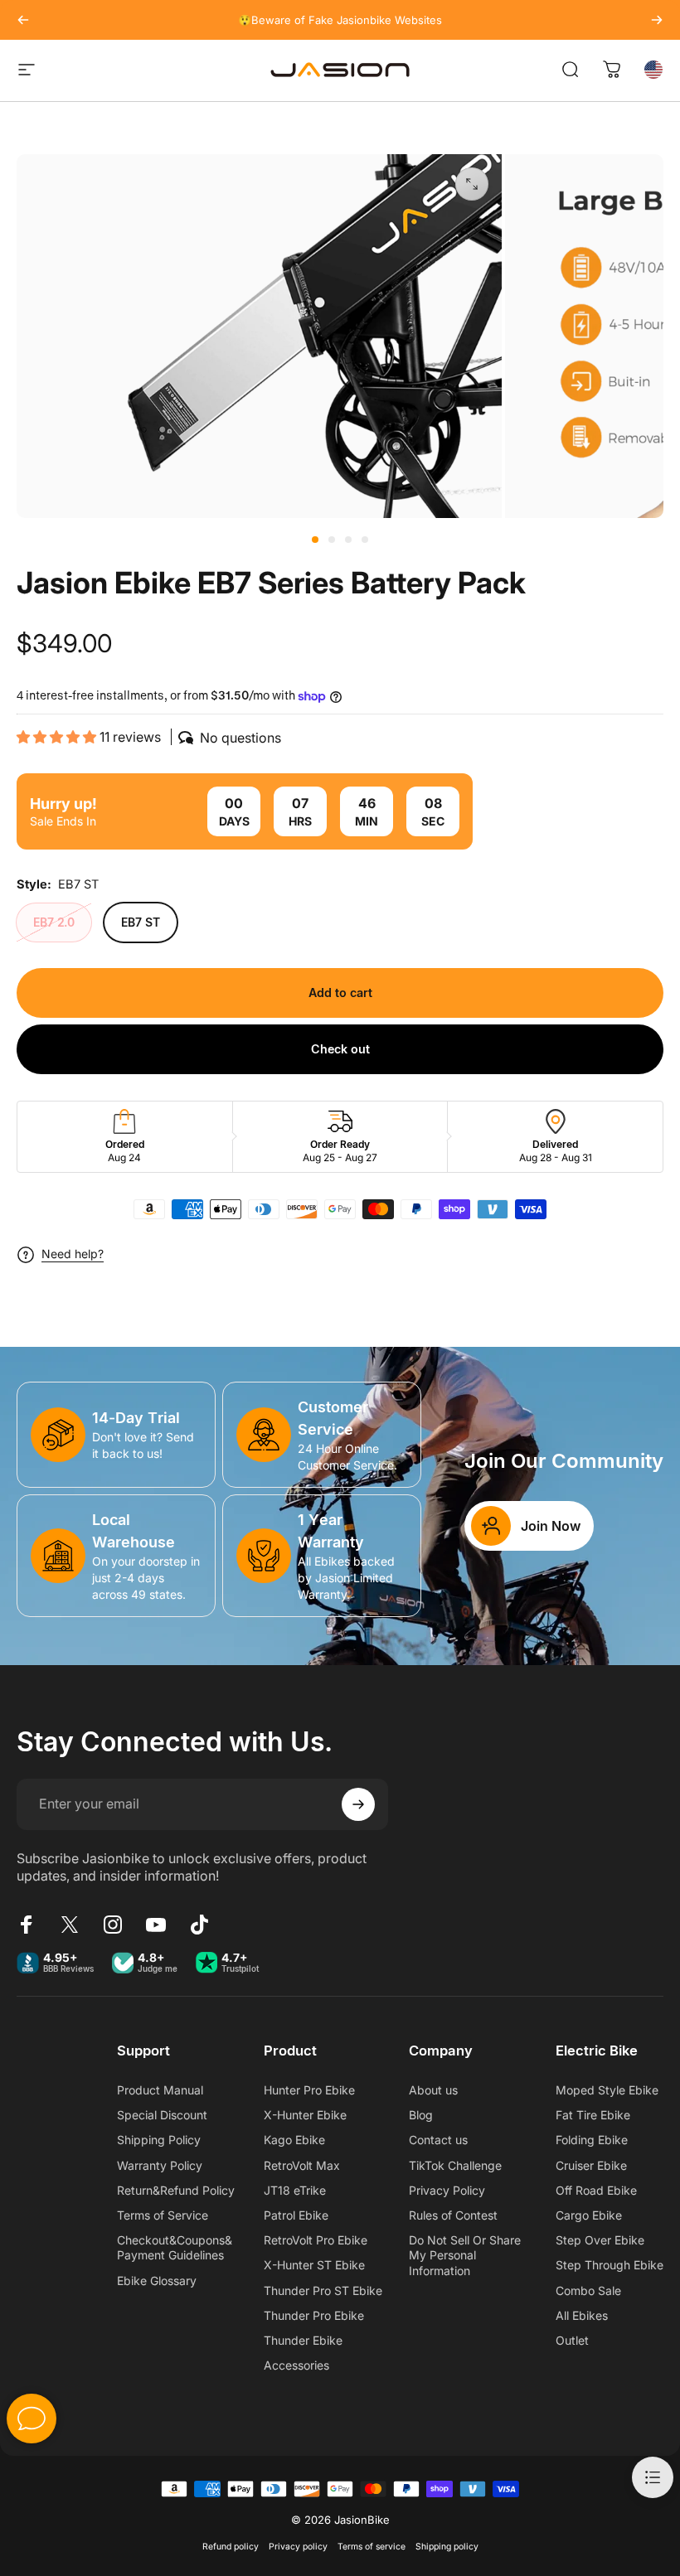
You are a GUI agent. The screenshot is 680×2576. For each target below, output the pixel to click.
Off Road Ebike (596, 2190)
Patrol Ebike (296, 2215)
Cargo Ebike (589, 2215)
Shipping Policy (159, 2140)
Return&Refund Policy (176, 2190)
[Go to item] (315, 540)
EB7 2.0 (54, 922)
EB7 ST (141, 922)
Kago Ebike (294, 2140)
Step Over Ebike (600, 2240)
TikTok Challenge (455, 2165)
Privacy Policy (447, 2190)
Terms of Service (163, 2215)
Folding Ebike (592, 2140)
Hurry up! (63, 804)
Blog (421, 2115)
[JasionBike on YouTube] (156, 1925)
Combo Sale (588, 2290)
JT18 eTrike (295, 2190)
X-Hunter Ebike (305, 2115)
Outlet (572, 2340)
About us (433, 2090)
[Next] (657, 20)
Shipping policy (447, 2547)
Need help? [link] (73, 1254)
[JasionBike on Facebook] (27, 1925)
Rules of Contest (453, 2215)
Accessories (296, 2365)
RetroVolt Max (302, 2165)
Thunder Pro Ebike (314, 2315)
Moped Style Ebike (607, 2090)
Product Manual (160, 2090)
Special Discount (162, 2115)
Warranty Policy (160, 2165)
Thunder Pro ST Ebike (323, 2290)
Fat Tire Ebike (593, 2115)
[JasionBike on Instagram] (113, 1925)
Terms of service (372, 2547)
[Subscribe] (358, 1804)
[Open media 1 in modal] (472, 184)
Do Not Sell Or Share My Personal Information (465, 2255)
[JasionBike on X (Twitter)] (70, 1925)
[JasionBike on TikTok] (199, 1925)
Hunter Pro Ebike (309, 2090)
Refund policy (231, 2547)
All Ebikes (582, 2315)
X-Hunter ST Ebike (314, 2265)
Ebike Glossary (157, 2281)
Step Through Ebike (610, 2265)
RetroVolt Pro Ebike (316, 2240)
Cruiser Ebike (591, 2165)
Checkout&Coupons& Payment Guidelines (175, 2247)
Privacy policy (298, 2547)
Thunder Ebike (303, 2340)
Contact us (438, 2140)
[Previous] (23, 20)
